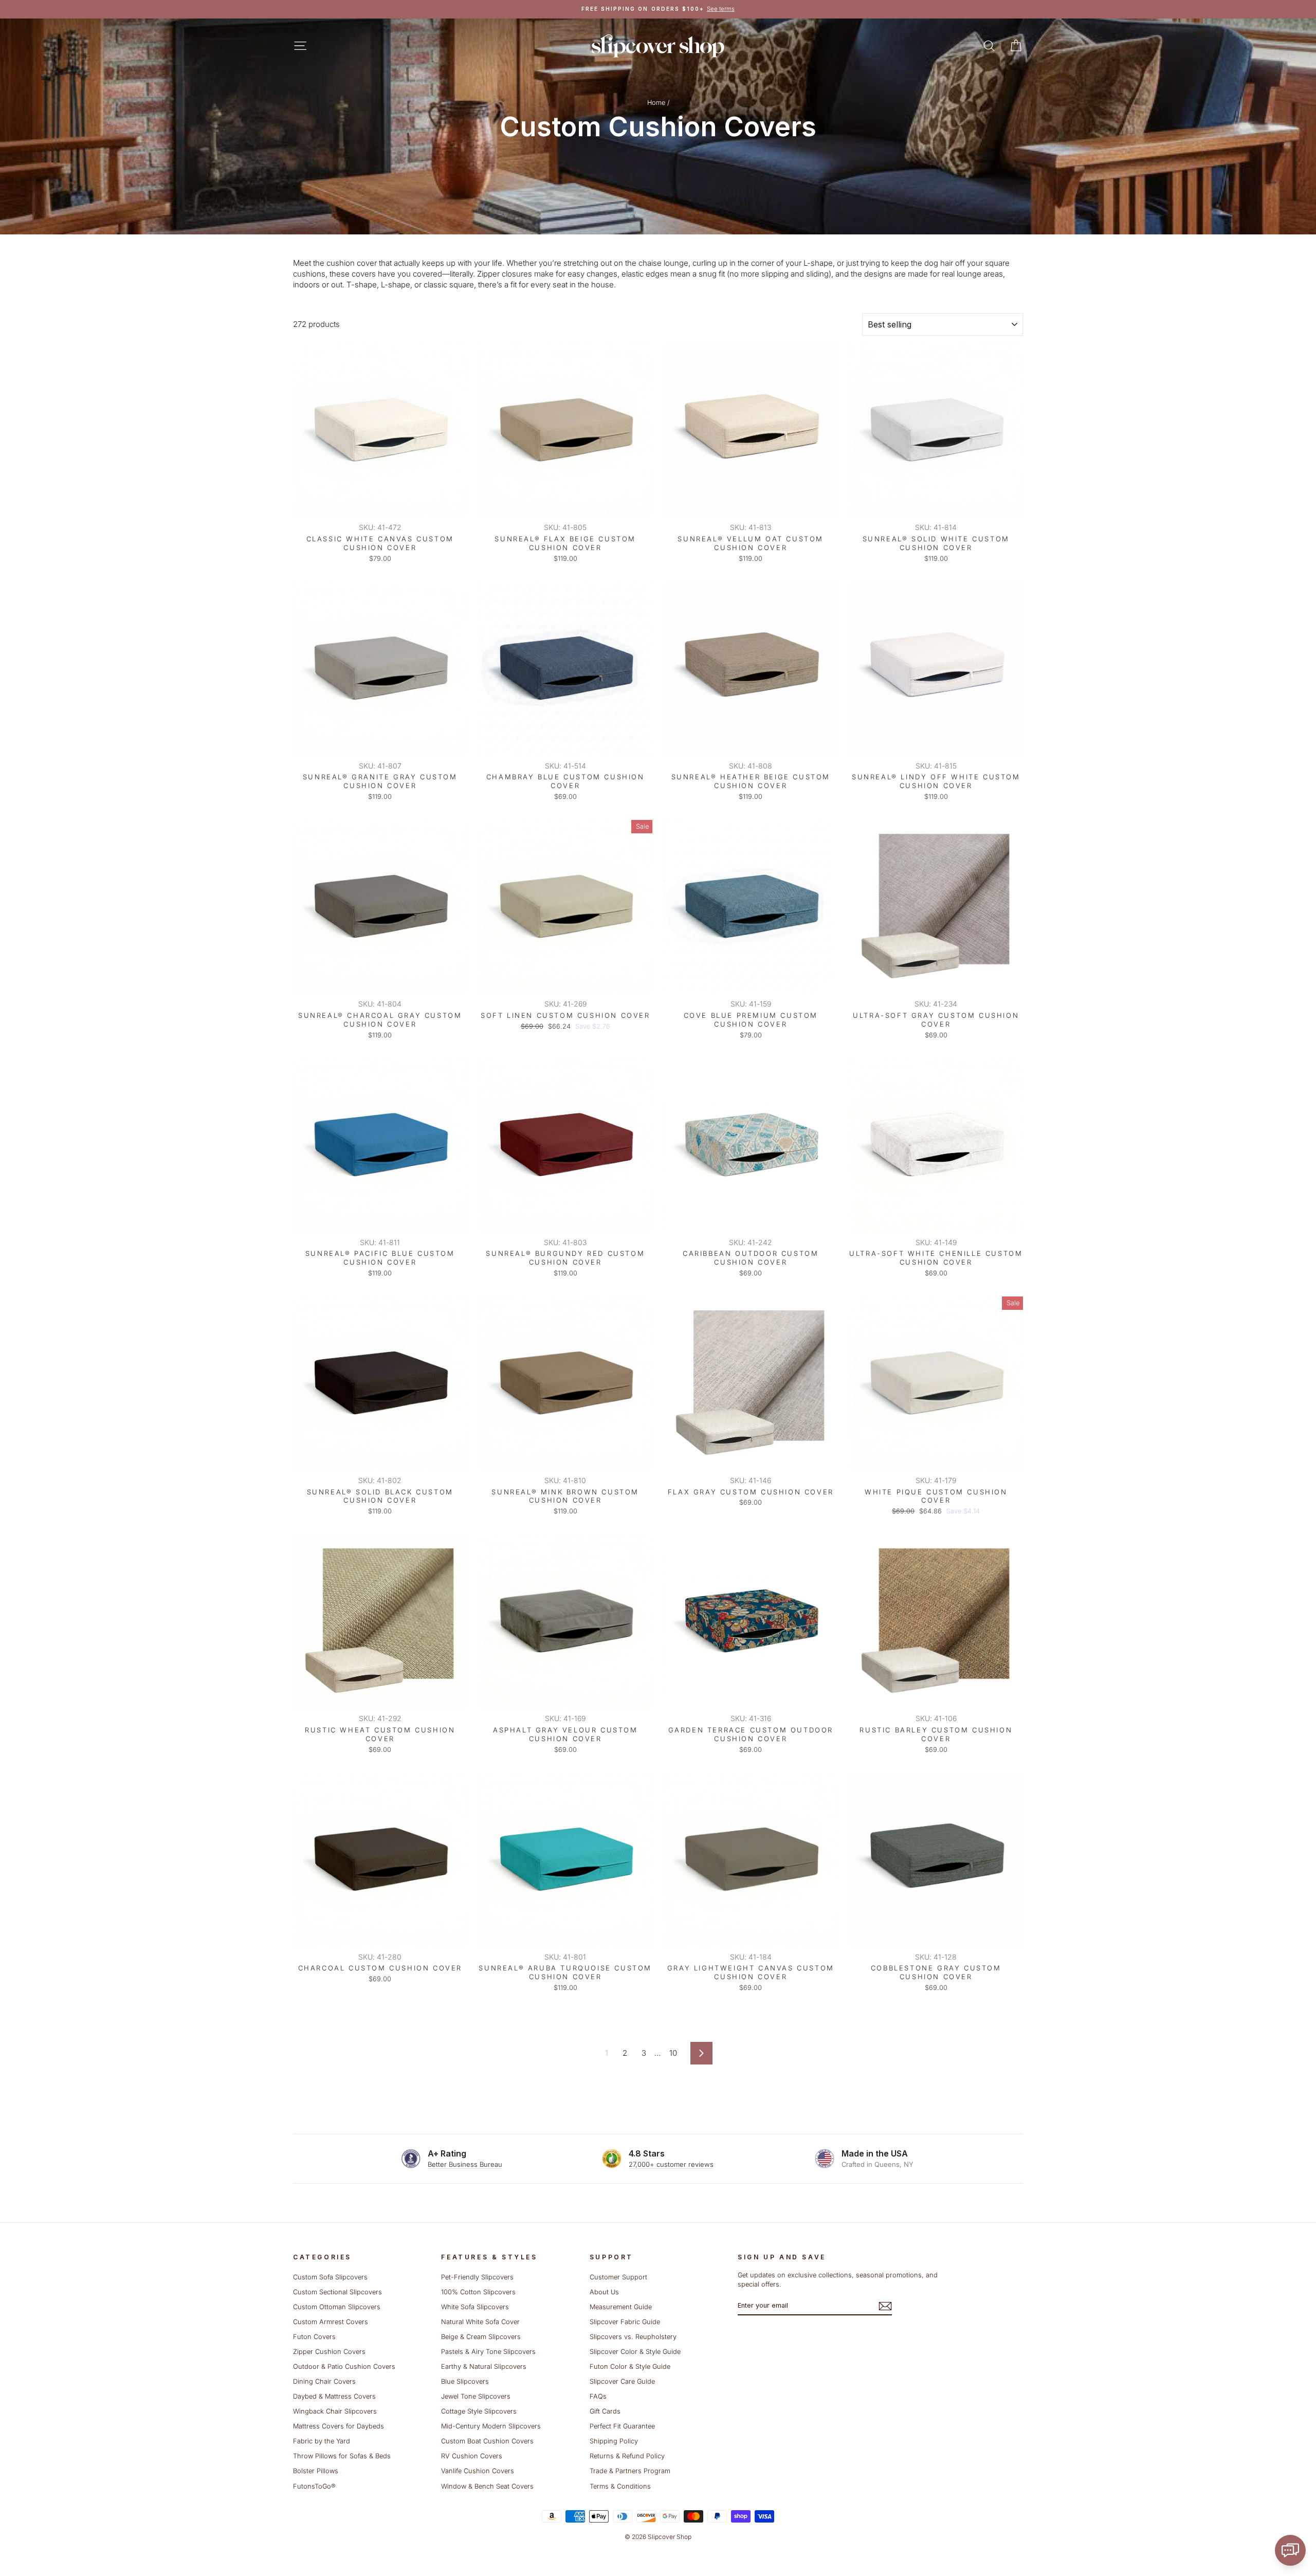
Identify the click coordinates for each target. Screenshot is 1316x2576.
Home (656, 103)
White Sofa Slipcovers (475, 2307)
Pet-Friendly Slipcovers (477, 2277)
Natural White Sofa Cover (480, 2322)
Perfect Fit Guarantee (622, 2426)
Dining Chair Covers (324, 2381)
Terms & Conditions (620, 2486)
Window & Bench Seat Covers (487, 2486)
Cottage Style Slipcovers (479, 2411)
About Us (604, 2292)
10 (673, 2053)
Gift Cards (605, 2411)
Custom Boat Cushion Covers (487, 2441)
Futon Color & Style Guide (630, 2367)
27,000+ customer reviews (671, 2164)
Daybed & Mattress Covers (334, 2396)
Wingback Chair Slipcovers (335, 2411)
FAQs (598, 2396)
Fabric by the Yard (322, 2441)
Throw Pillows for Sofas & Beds (342, 2456)
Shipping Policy (614, 2441)
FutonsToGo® (314, 2486)
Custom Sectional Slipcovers (337, 2292)
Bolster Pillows (316, 2471)
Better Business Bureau (465, 2164)
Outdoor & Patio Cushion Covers (344, 2367)
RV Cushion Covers (472, 2456)
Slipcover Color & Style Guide (635, 2352)
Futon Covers (314, 2337)
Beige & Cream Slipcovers (481, 2337)
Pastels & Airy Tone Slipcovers (488, 2352)
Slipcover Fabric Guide (625, 2322)
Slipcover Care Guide (622, 2381)
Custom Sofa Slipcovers (330, 2277)
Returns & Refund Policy (627, 2456)
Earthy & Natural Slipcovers (484, 2367)
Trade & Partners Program (630, 2471)
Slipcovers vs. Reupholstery (633, 2337)
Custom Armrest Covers (331, 2322)
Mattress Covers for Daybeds (339, 2426)
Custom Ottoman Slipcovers (337, 2307)
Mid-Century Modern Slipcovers (491, 2426)
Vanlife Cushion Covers (478, 2471)
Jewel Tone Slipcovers (476, 2396)
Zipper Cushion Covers (329, 2352)
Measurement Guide (621, 2307)
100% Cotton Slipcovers (478, 2292)
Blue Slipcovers (465, 2381)
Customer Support (618, 2277)
